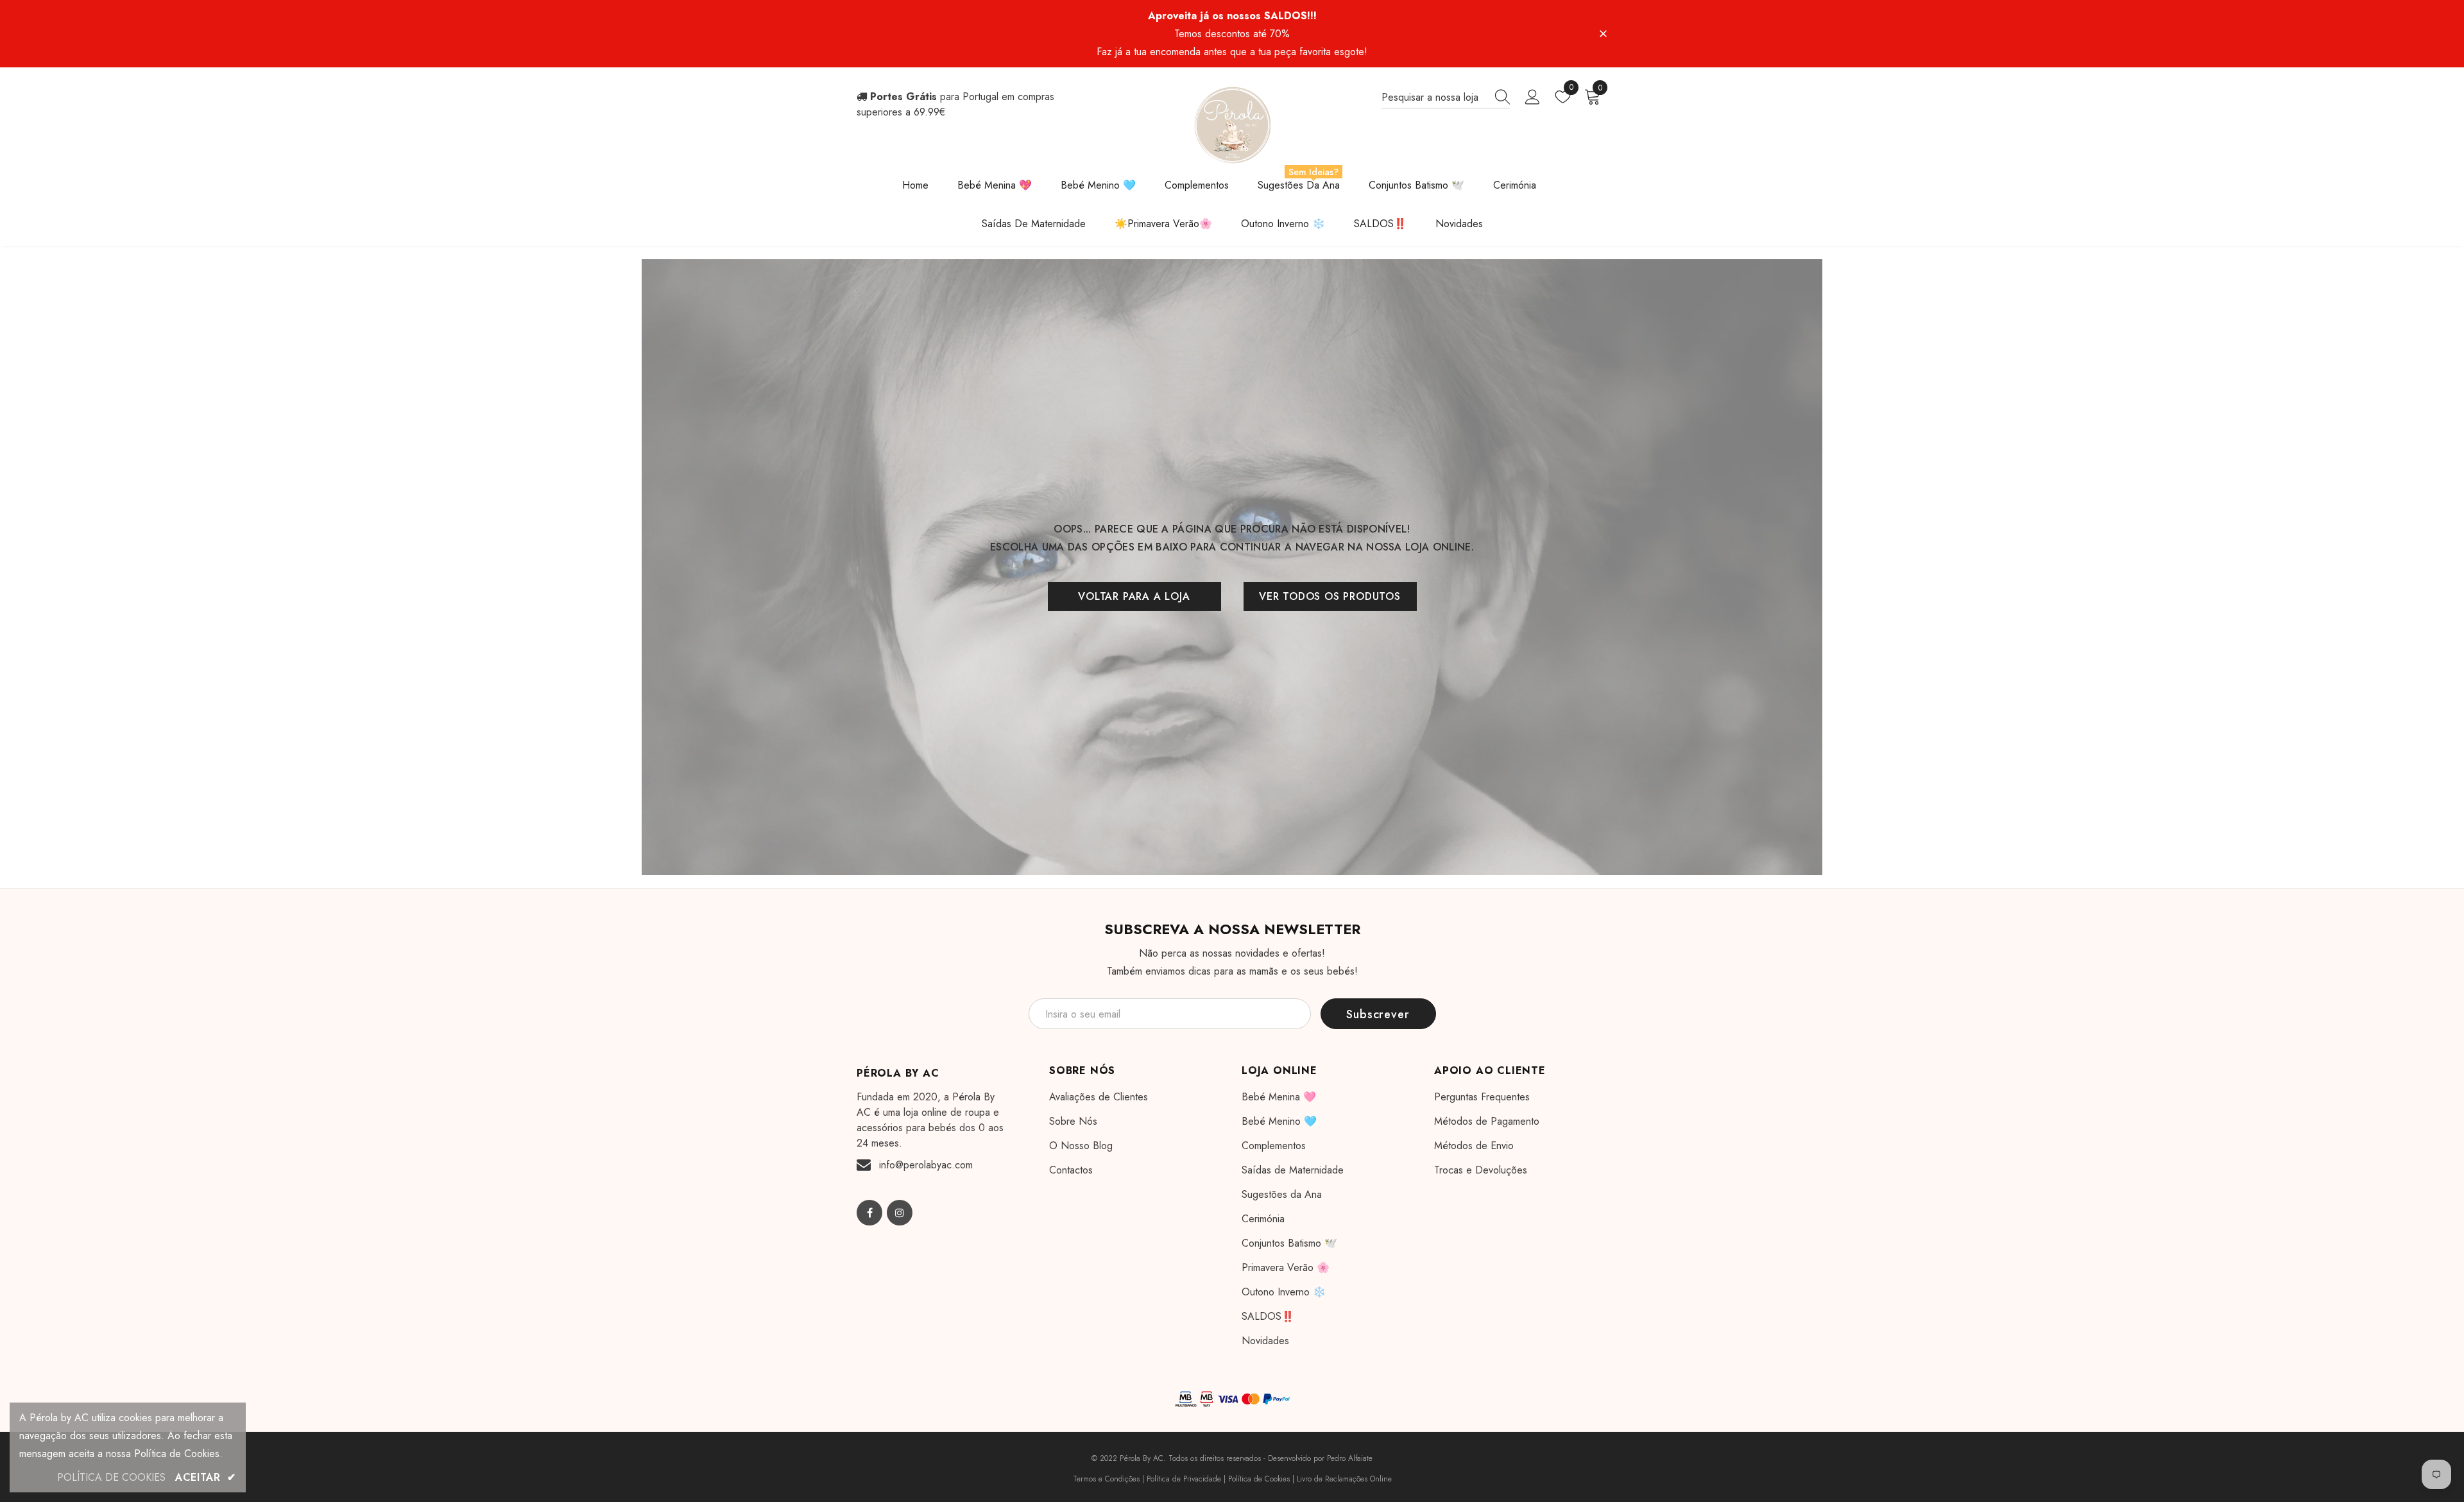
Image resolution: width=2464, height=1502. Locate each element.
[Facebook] (869, 1213)
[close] (1603, 33)
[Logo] (1232, 125)
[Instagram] (900, 1213)
